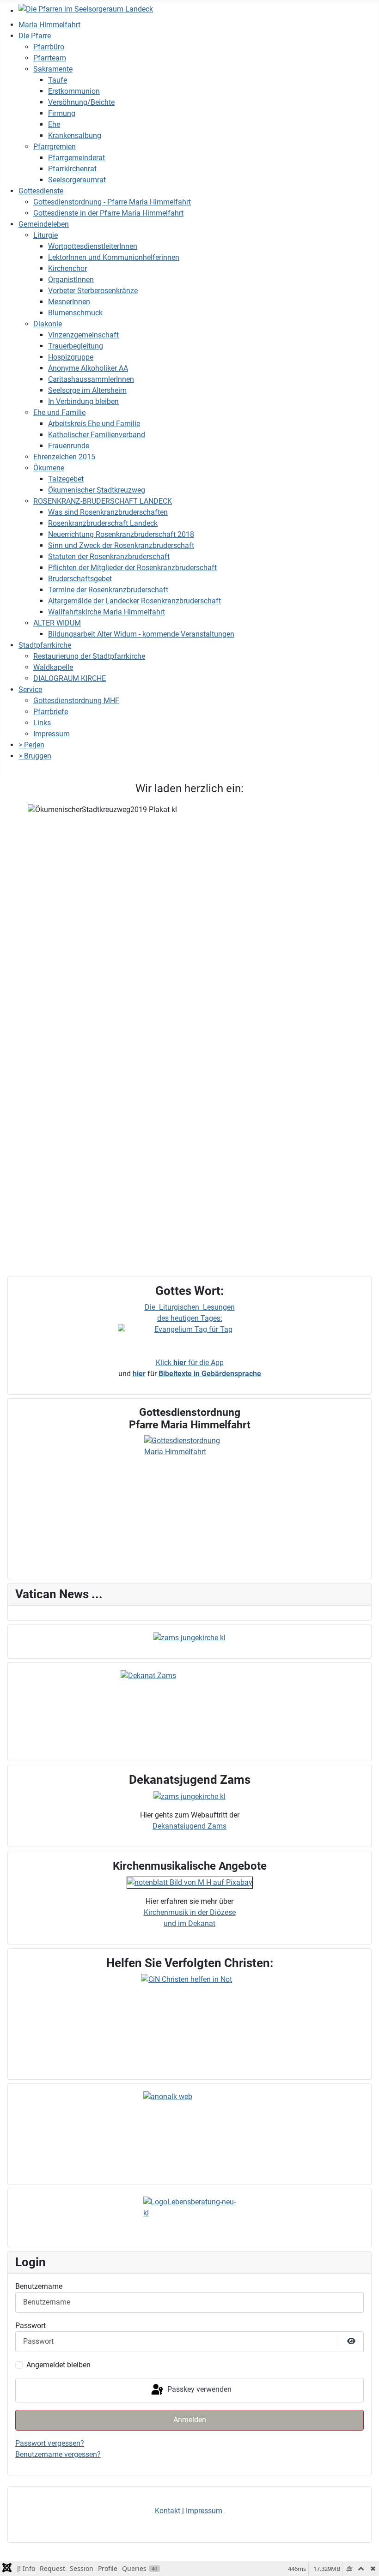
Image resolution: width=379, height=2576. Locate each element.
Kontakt (168, 2511)
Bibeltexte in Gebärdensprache (210, 1374)
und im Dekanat (189, 1923)
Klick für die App (190, 1363)
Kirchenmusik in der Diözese (190, 1912)
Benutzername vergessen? (58, 2454)
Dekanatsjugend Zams (189, 1826)
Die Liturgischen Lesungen (190, 1307)
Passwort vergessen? (50, 2443)
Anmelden (190, 2420)
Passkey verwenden (199, 2390)
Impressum (204, 2511)
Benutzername (39, 2286)
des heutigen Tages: (190, 1318)
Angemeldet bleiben (58, 2365)
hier (139, 1374)
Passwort (31, 2326)
